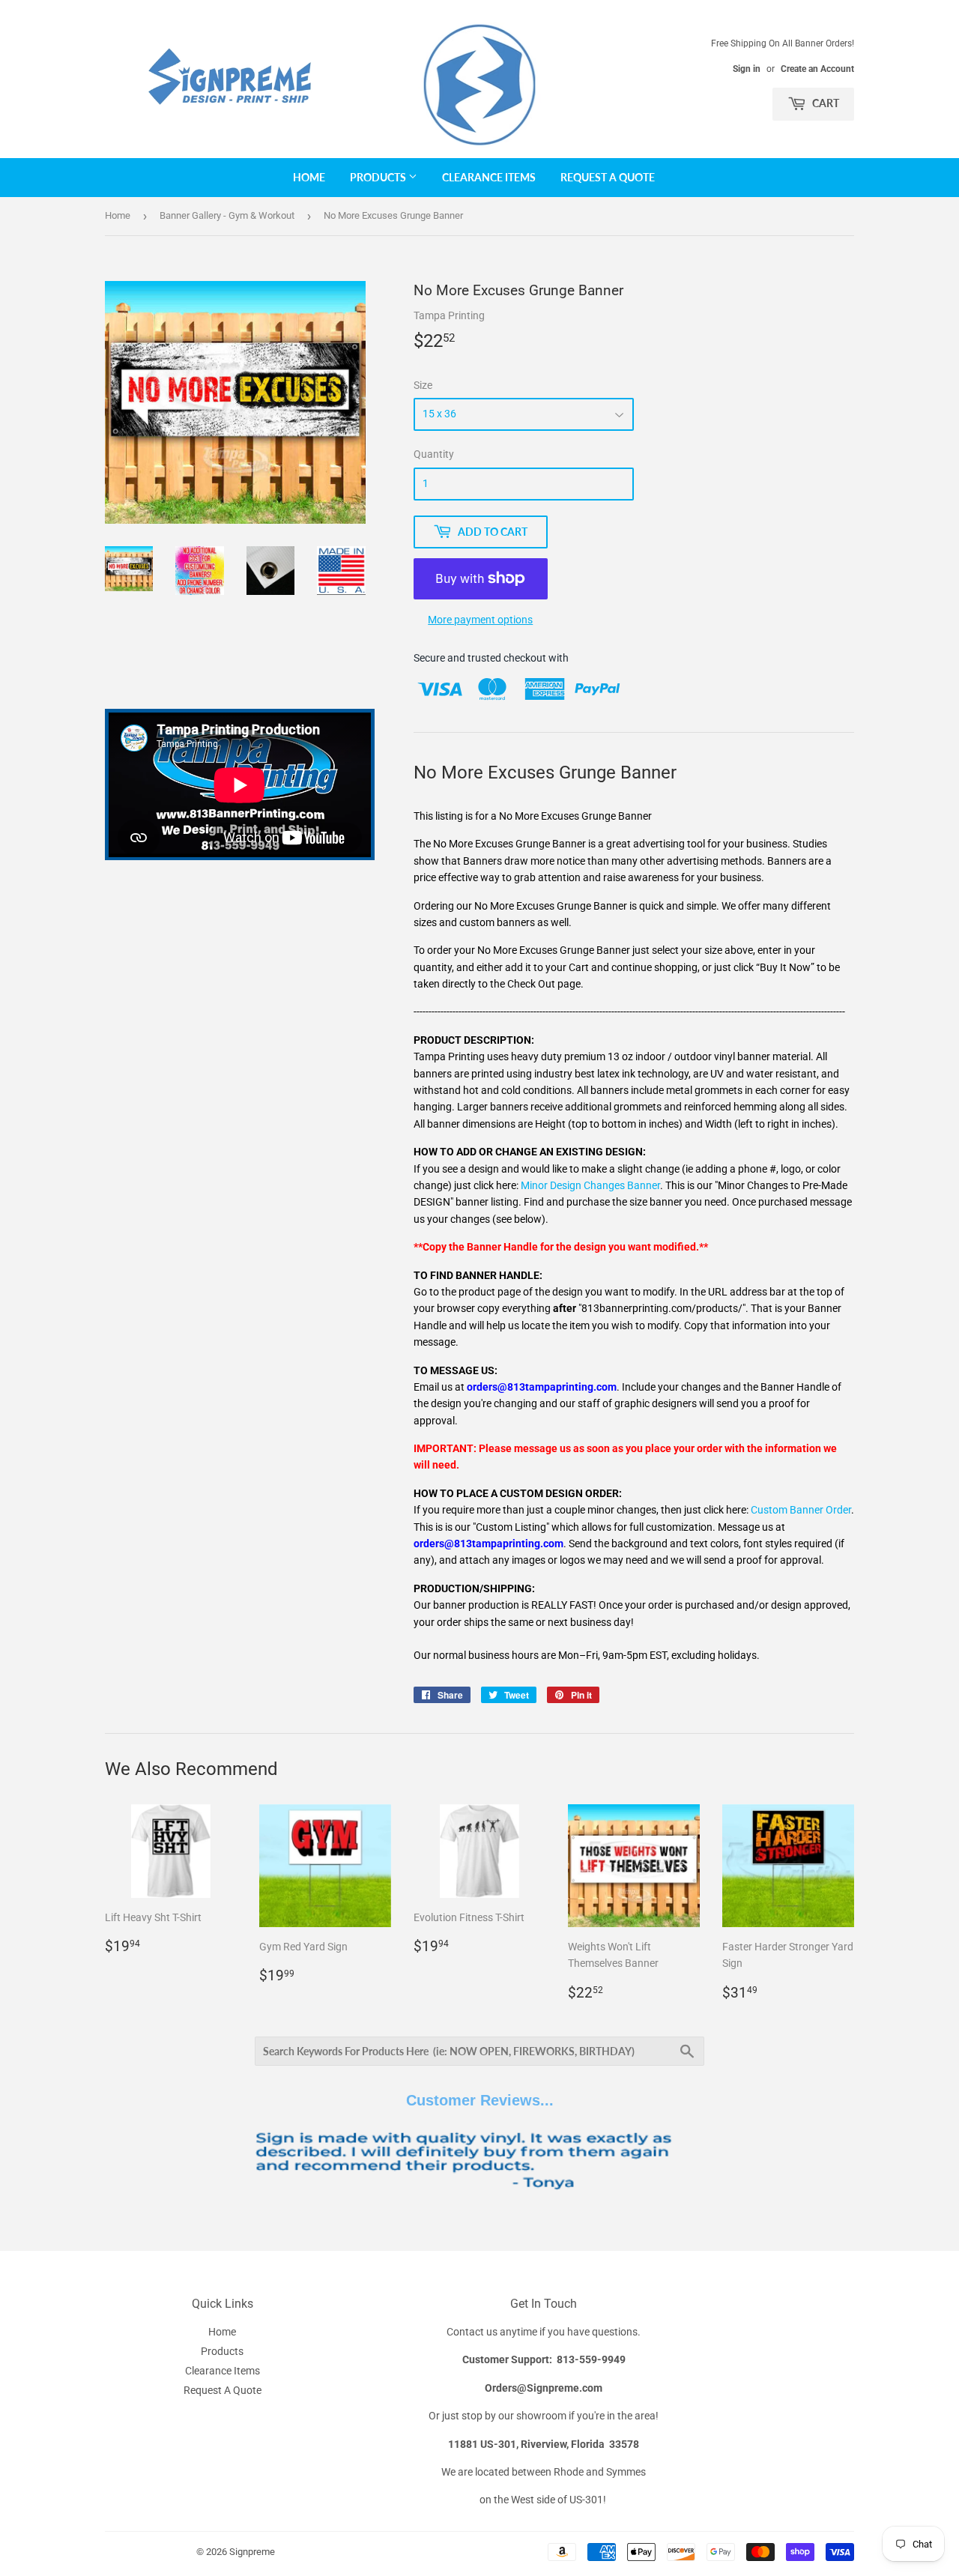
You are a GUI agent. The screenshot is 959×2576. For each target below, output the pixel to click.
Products (379, 177)
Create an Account (817, 69)
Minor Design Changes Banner (590, 1185)
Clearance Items (489, 177)
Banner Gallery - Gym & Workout (227, 215)
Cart (825, 103)
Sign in (747, 69)
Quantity (434, 454)
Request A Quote (608, 177)
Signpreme (252, 2552)
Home (309, 177)
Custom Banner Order (801, 1510)
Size (423, 385)
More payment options (480, 620)
